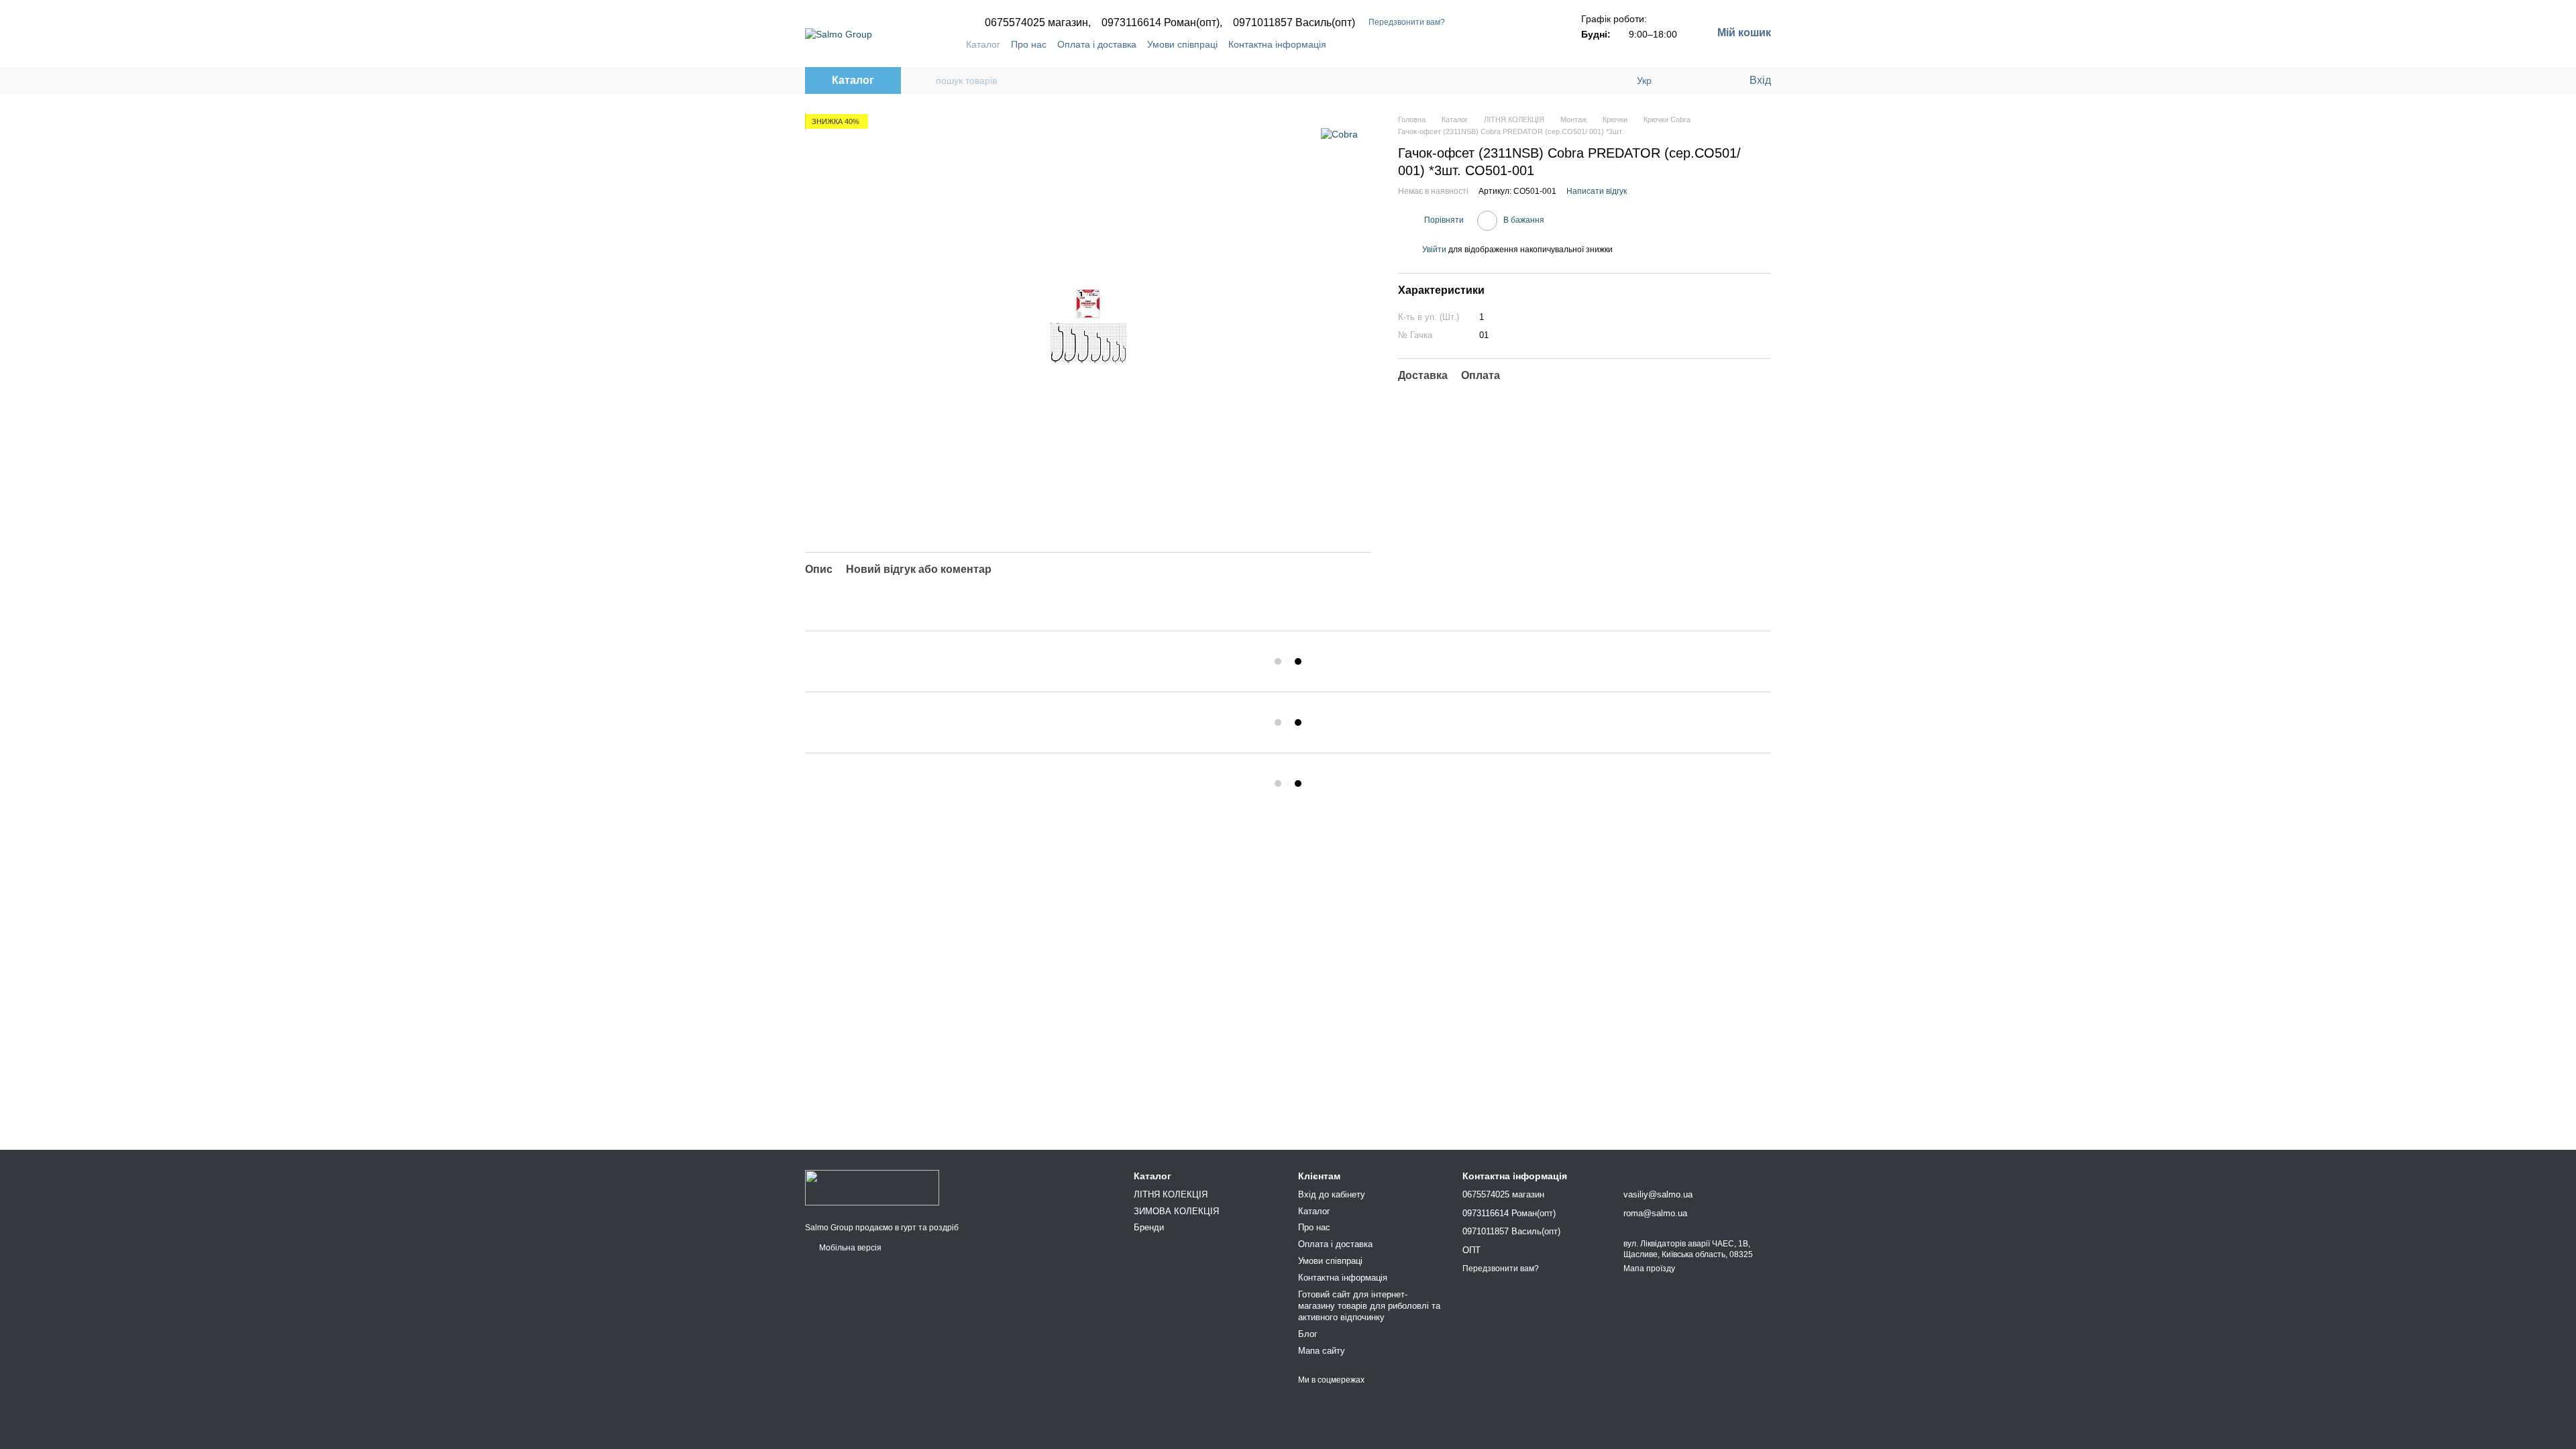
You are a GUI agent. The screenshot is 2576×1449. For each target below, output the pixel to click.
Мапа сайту (1322, 1351)
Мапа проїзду (1649, 1269)
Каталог (983, 44)
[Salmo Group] (872, 1187)
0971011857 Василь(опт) (1294, 23)
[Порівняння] (1684, 80)
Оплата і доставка (1097, 44)
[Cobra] (1339, 134)
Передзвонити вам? (1407, 22)
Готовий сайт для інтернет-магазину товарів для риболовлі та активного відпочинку (1369, 1306)
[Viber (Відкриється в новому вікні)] (1533, 44)
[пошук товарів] (925, 80)
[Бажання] (1711, 80)
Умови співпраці (1182, 44)
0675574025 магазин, (1038, 23)
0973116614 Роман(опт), (1162, 23)
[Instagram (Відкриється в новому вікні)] (1485, 44)
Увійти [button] (1434, 250)
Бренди (1149, 1227)
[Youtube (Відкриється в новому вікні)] (1517, 44)
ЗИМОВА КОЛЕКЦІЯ (1176, 1211)
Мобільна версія (849, 1248)
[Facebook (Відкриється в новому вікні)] (1501, 44)
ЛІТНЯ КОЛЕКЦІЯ (1171, 1194)
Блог (1308, 1334)
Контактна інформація (1277, 44)
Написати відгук (1597, 191)
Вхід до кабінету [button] (1332, 1194)
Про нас (1029, 44)
